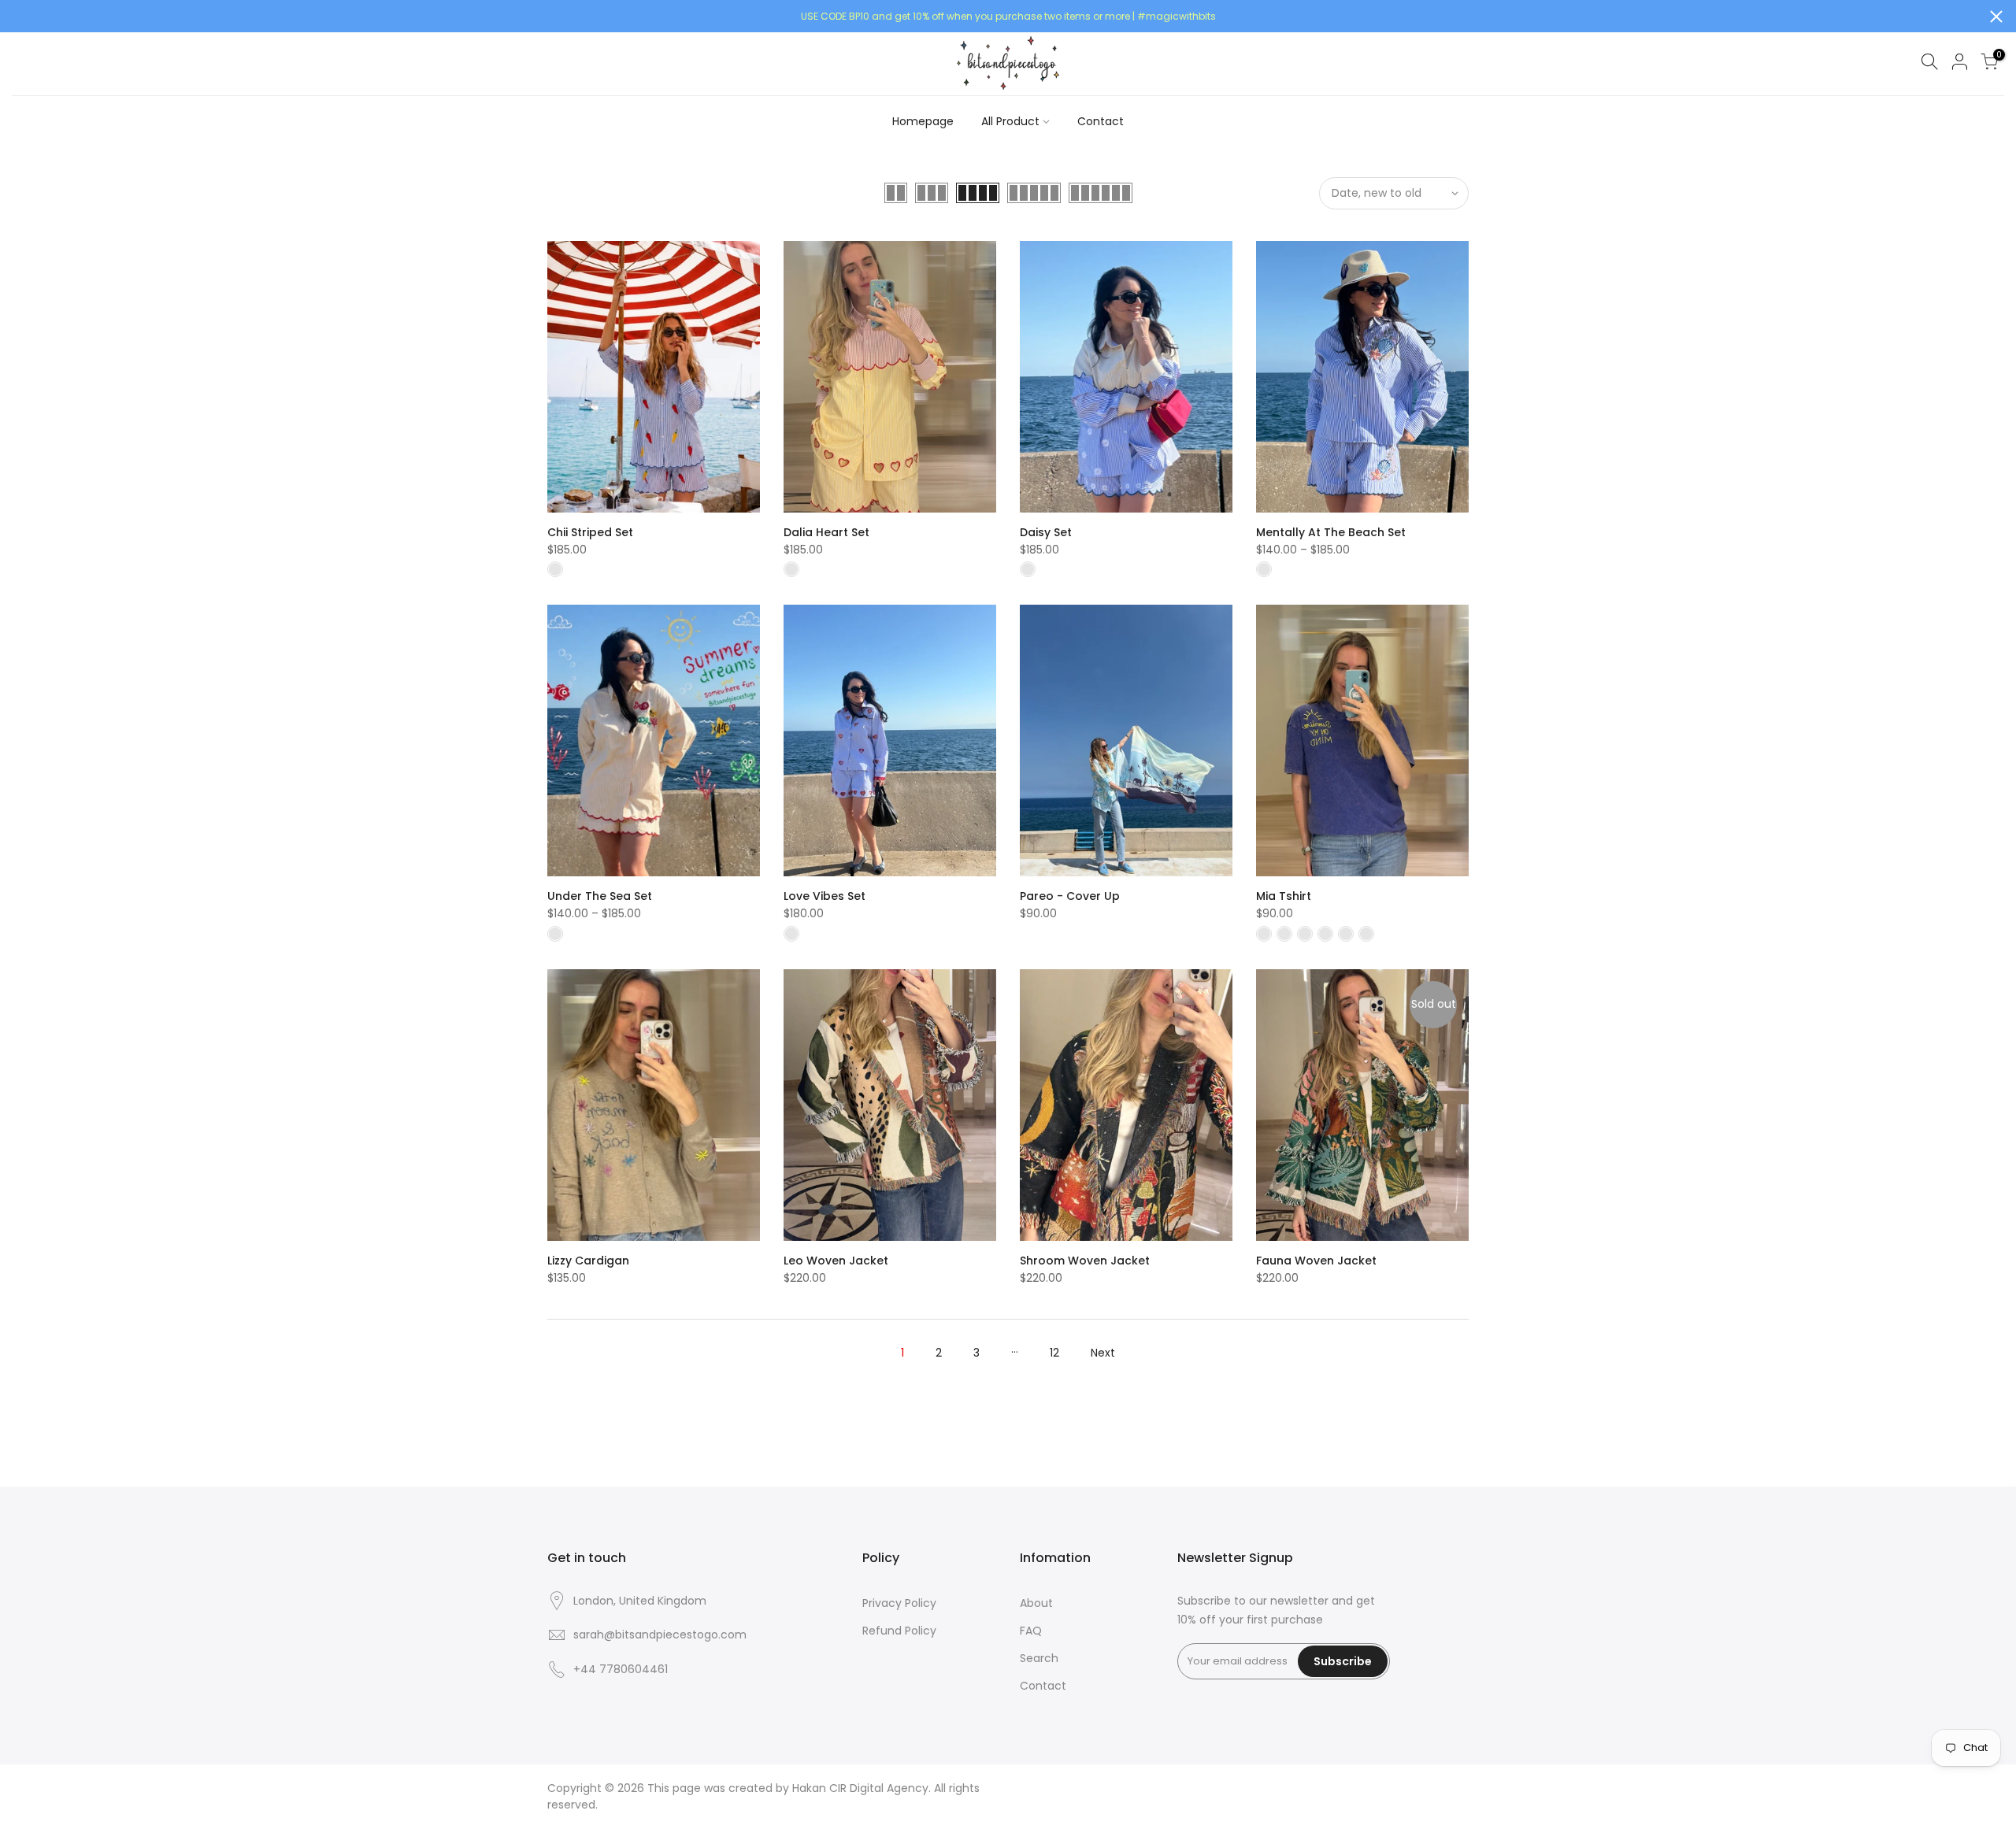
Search (1039, 1658)
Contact (1101, 121)
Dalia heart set (826, 532)
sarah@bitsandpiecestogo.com (660, 1635)
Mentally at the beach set (1331, 532)
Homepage (923, 121)
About (1036, 1603)
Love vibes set (825, 896)
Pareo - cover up (1070, 896)
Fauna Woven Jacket (1316, 1261)
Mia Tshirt (1284, 896)
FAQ (1031, 1631)
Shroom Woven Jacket (1085, 1261)
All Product (1010, 121)
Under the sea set (600, 896)
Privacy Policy (899, 1603)
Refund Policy (899, 1631)
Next (1103, 1353)
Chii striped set (590, 532)
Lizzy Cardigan (588, 1261)
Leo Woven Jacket (836, 1261)
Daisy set (1046, 532)
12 (1054, 1353)
